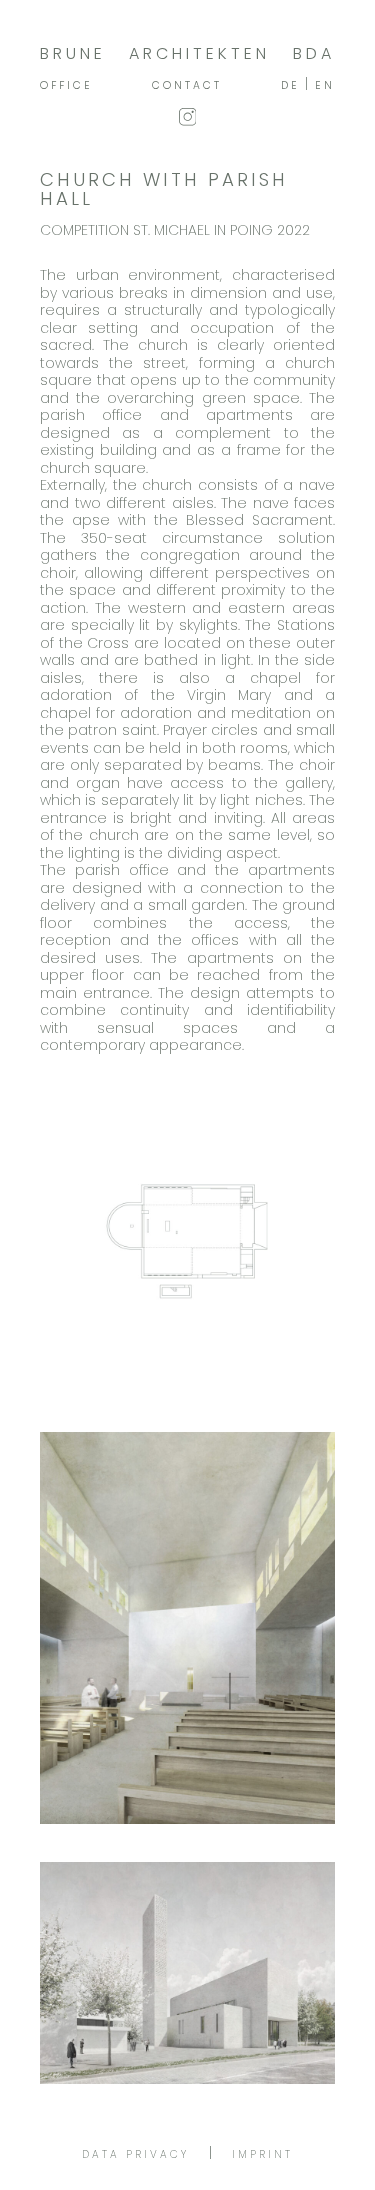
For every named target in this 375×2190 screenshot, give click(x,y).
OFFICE (66, 85)
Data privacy (135, 2154)
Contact (187, 85)
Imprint (262, 2154)
